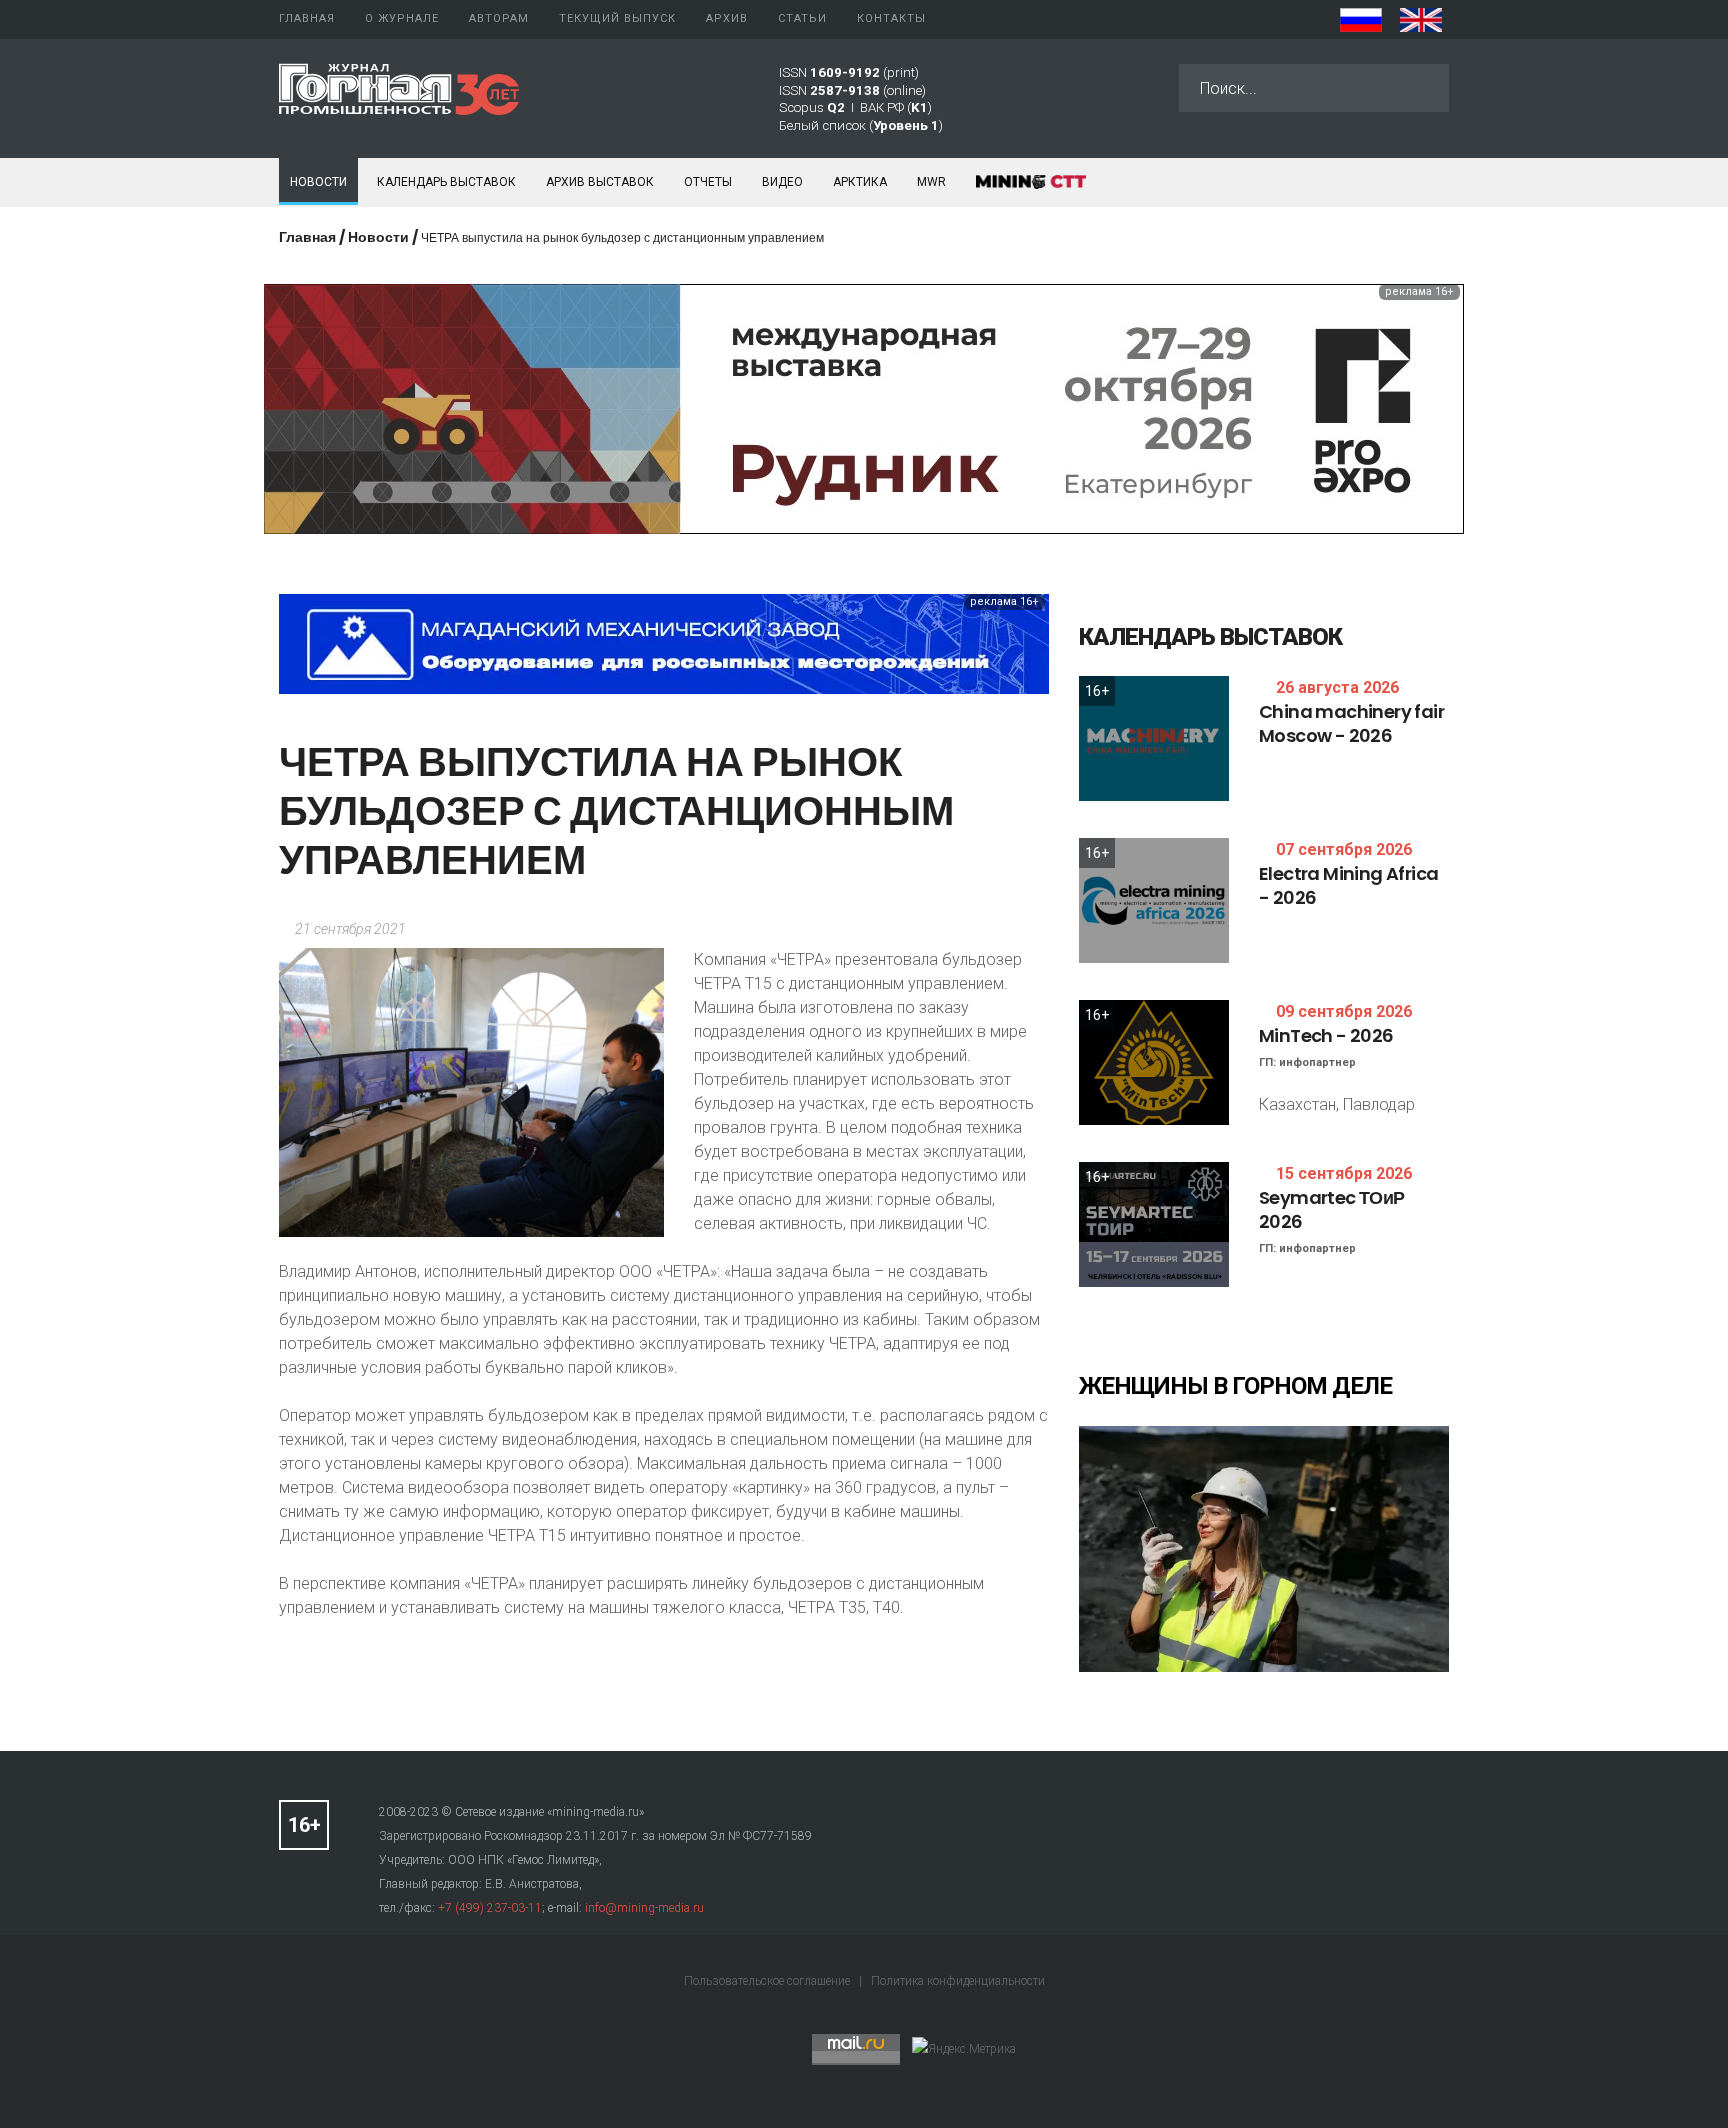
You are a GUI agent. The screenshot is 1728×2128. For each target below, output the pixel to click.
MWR (931, 182)
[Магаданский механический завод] (664, 642)
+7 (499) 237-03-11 (490, 1908)
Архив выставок (600, 182)
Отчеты (708, 182)
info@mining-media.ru (644, 1908)
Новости (318, 182)
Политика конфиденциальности (958, 1981)
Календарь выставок (446, 182)
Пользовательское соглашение (768, 1981)
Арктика (860, 182)
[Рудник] (864, 407)
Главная (307, 237)
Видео (782, 182)
